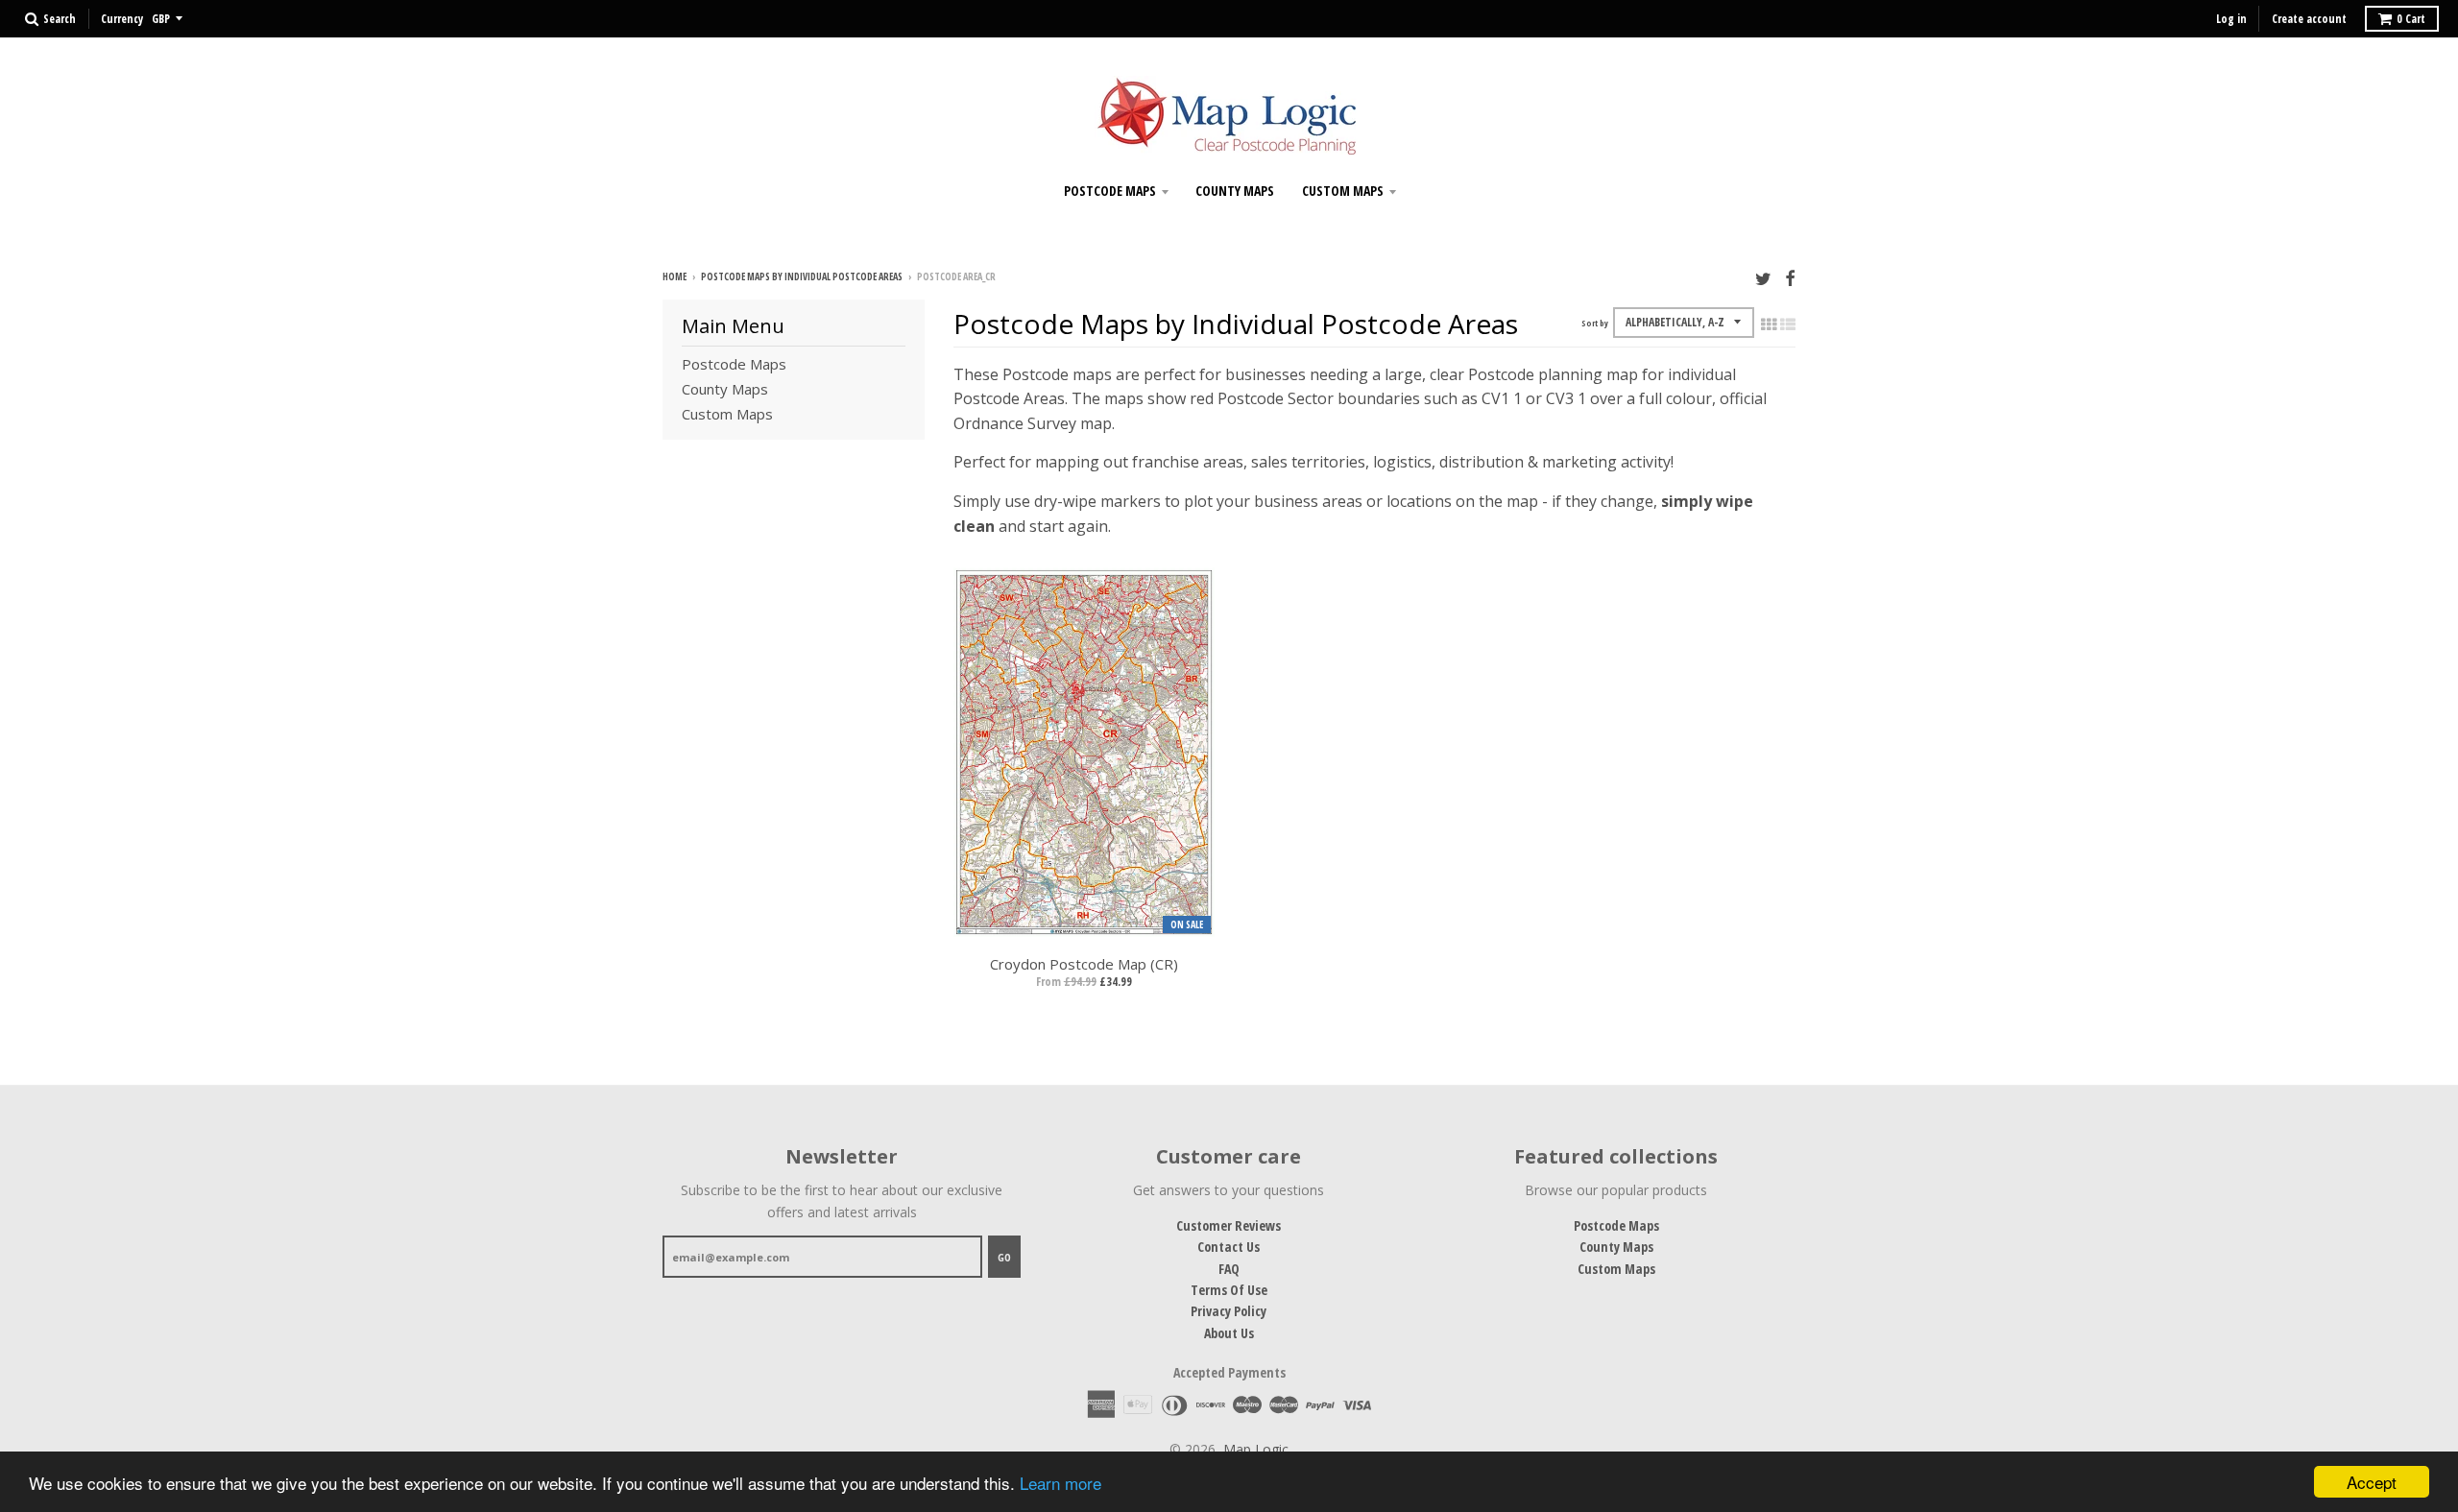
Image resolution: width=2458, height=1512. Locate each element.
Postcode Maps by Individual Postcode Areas (802, 276)
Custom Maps (1343, 191)
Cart (2411, 19)
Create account (2309, 19)
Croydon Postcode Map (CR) (1084, 964)
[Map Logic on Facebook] (1790, 278)
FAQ (1229, 1269)
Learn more (1060, 1483)
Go (1004, 1257)
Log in (2231, 19)
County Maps (1235, 191)
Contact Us (1229, 1247)
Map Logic (1256, 1449)
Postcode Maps (1110, 191)
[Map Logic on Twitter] (1763, 278)
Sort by (1595, 323)
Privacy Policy (1229, 1311)
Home (675, 276)
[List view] (1788, 324)
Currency (122, 19)
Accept (2372, 1482)
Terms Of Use (1229, 1290)
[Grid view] (1769, 324)
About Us (1229, 1333)
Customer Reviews (1229, 1225)
